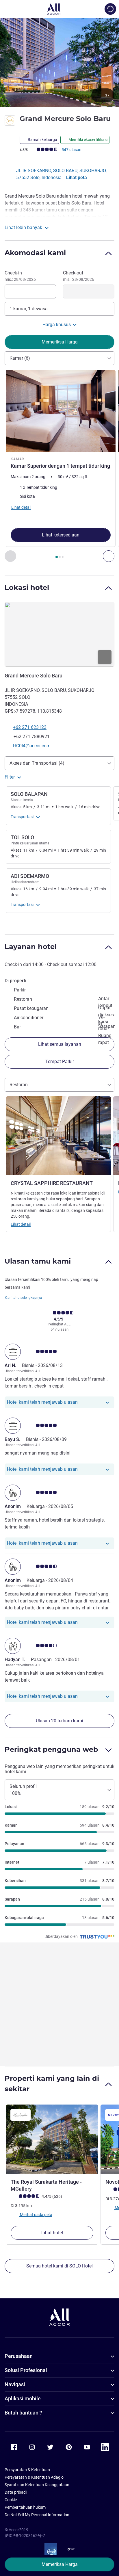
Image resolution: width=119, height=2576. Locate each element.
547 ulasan (71, 150)
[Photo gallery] (59, 62)
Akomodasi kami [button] (35, 253)
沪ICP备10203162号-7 (25, 2536)
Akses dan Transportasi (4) (37, 763)
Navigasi (15, 2384)
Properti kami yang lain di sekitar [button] (52, 2084)
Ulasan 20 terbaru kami (59, 1721)
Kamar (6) (20, 358)
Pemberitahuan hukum (25, 2507)
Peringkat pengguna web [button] (51, 1749)
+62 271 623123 (30, 727)
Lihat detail (21, 1224)
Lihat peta (77, 178)
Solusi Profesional (26, 2370)
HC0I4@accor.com (32, 746)
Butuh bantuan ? (23, 2413)
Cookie (11, 2500)
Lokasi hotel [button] (27, 587)
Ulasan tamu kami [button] (38, 1261)
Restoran (19, 1085)
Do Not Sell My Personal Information (37, 2515)
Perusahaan (19, 2356)
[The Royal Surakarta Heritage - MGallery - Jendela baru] (52, 2139)
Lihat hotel (52, 2233)
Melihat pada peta (36, 2214)
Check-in (20, 276)
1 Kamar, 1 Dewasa (29, 309)
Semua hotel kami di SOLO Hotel (59, 2266)
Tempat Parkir (60, 1062)
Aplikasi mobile (23, 2398)
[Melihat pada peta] (59, 634)
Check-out (79, 276)
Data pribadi (16, 2492)
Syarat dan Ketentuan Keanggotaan (37, 2485)
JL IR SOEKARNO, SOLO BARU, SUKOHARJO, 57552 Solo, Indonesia (61, 174)
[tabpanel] (59, 466)
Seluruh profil (23, 1790)
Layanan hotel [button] (31, 947)
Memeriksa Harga (60, 2564)
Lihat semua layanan (60, 1044)
